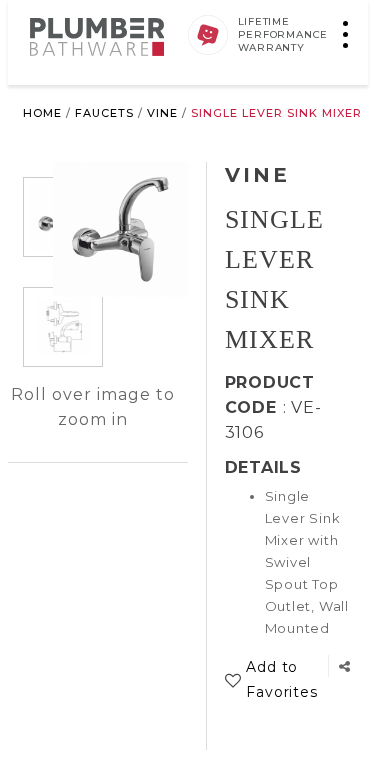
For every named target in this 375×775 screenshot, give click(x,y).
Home (42, 113)
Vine (162, 113)
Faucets (104, 113)
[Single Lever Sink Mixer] (63, 327)
